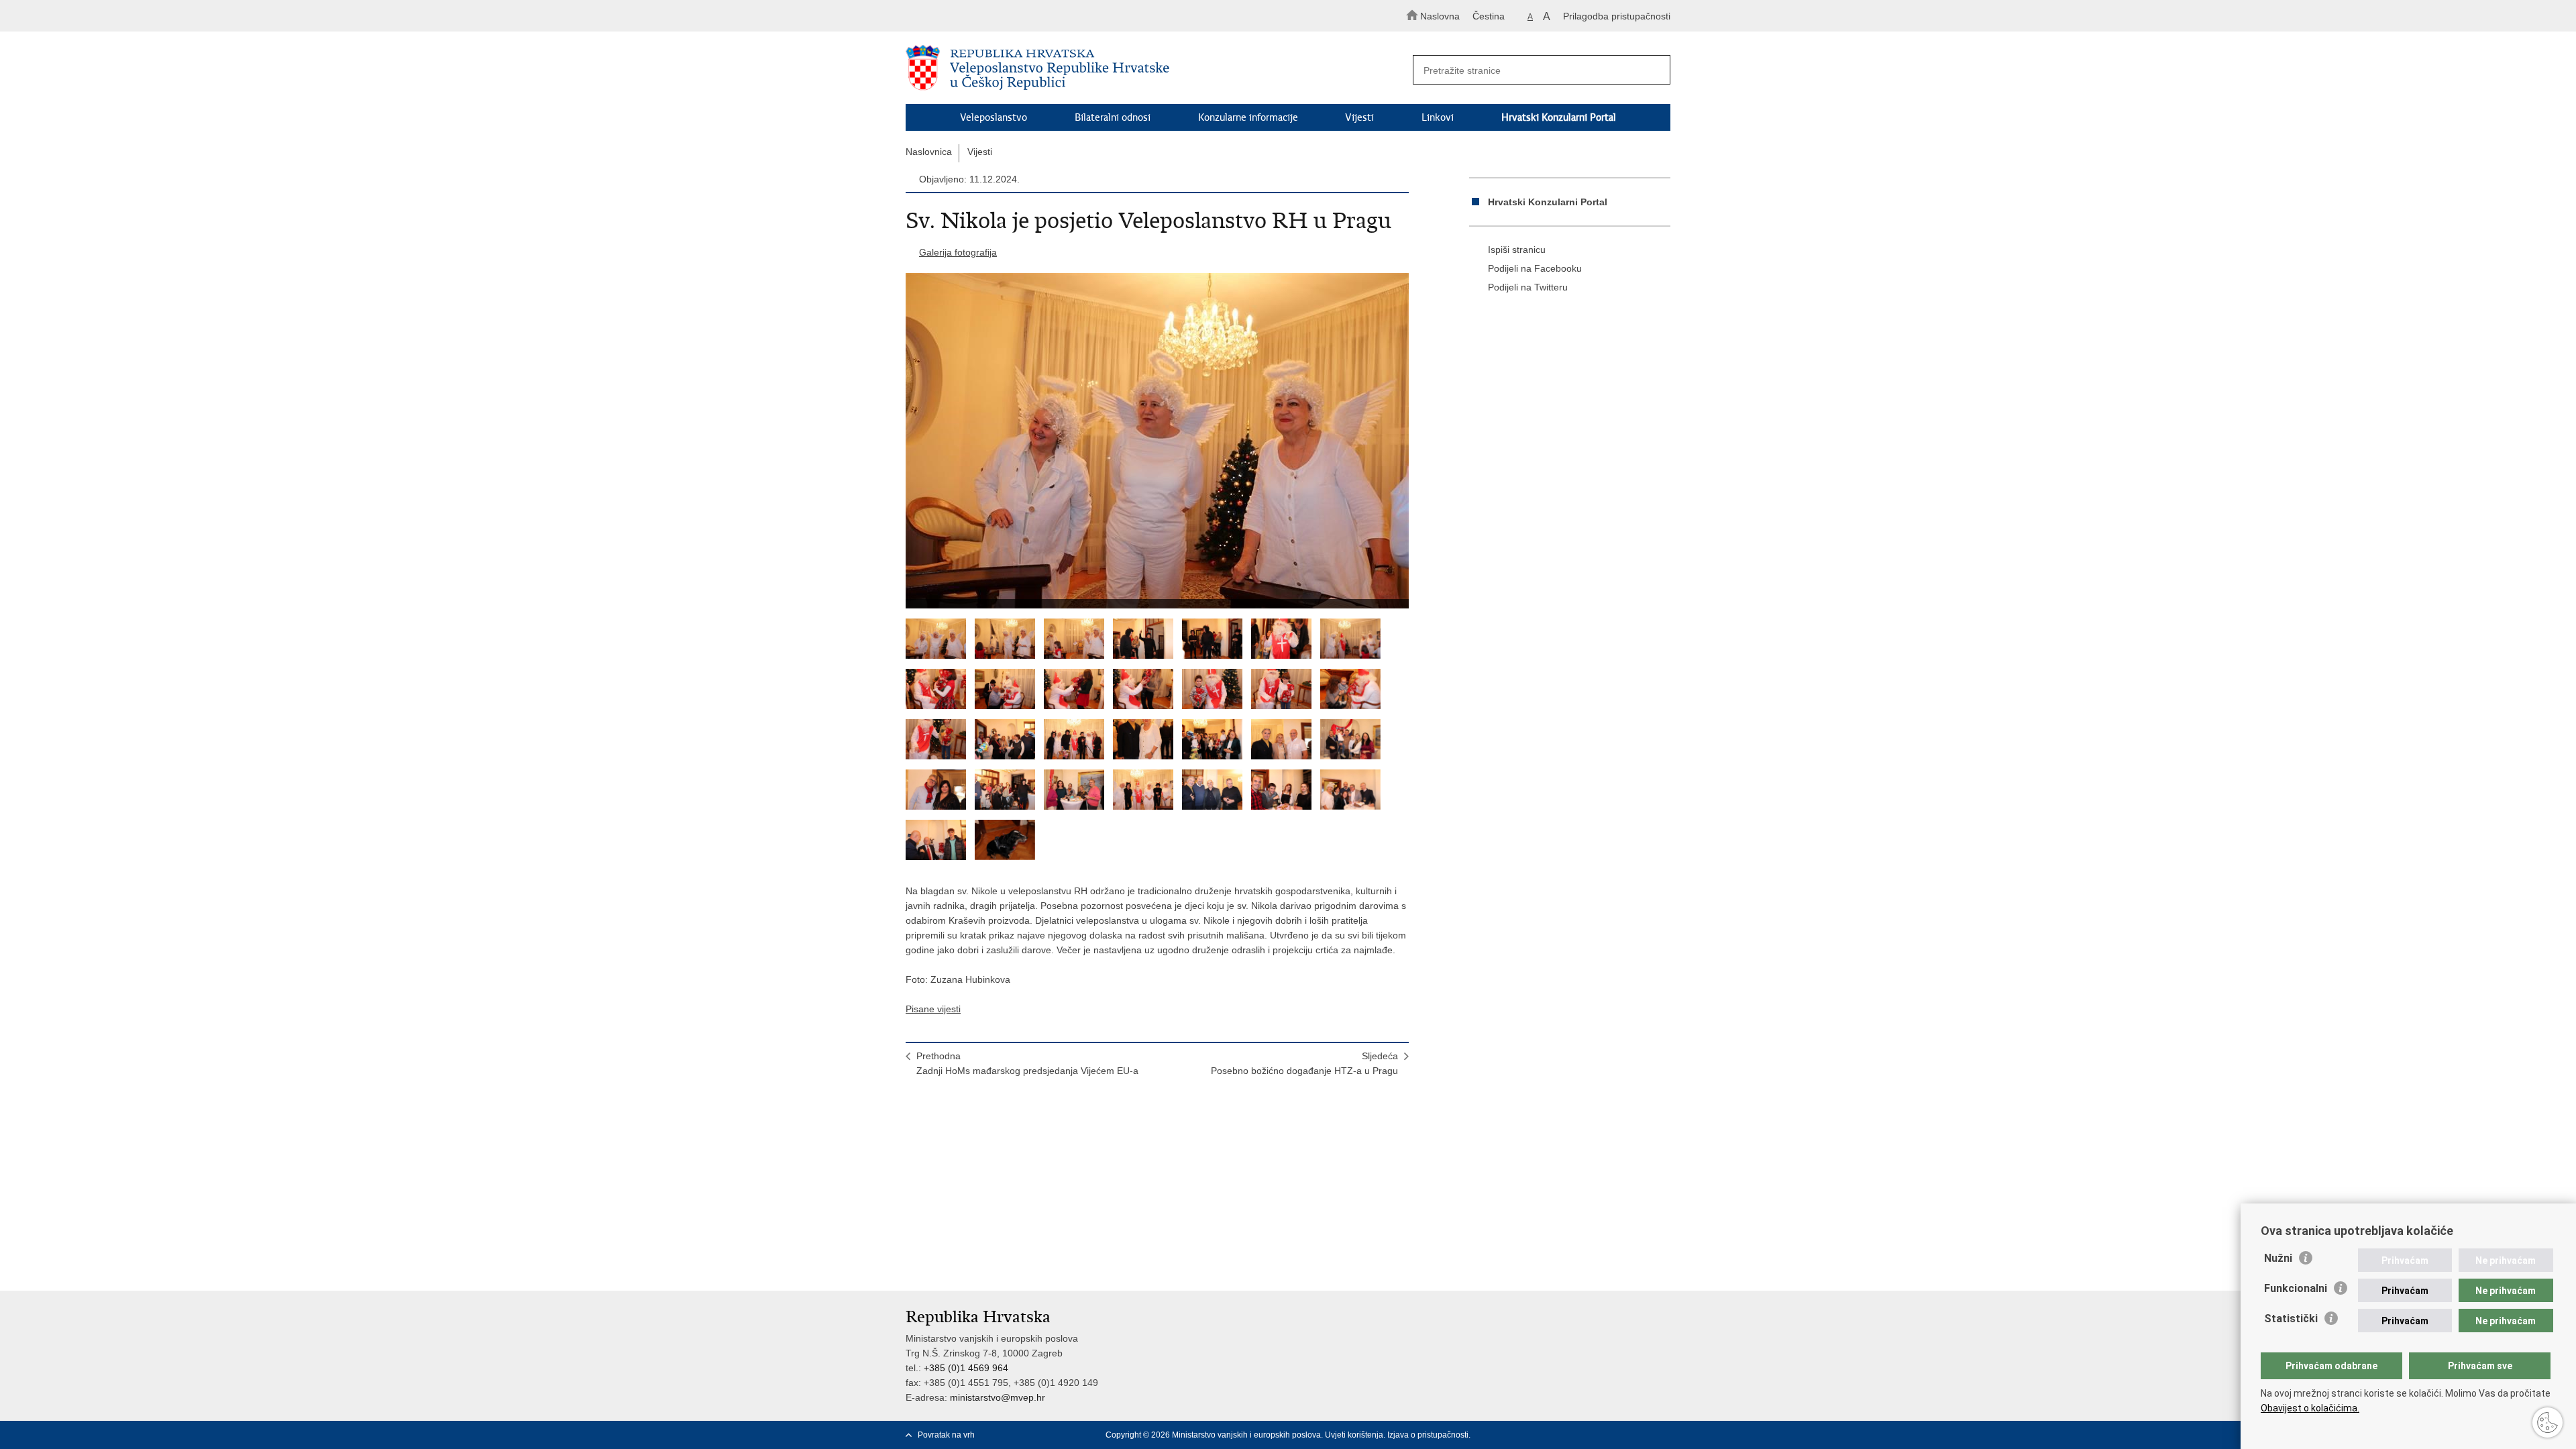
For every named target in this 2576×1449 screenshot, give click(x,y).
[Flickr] (1664, 1435)
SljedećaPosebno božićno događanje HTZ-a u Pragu (1304, 1063)
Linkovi (1438, 117)
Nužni (2278, 1258)
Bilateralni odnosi (1113, 117)
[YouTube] (1643, 1435)
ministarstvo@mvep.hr (998, 1397)
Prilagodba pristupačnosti (1617, 16)
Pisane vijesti (933, 1009)
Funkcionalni (2296, 1288)
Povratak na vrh (946, 1435)
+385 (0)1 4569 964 (966, 1368)
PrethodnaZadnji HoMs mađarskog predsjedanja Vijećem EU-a (1027, 1063)
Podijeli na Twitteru (1528, 287)
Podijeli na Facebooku (1535, 268)
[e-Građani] (963, 16)
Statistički (2291, 1319)
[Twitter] (1621, 1435)
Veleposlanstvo (994, 117)
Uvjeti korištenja (1354, 1435)
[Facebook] (1600, 1435)
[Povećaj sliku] (1157, 441)
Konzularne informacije (1248, 117)
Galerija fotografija (958, 252)
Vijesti (1359, 117)
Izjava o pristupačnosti (1428, 1435)
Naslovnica (929, 152)
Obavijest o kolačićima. (2310, 1408)
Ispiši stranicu (1517, 250)
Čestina (1489, 16)
